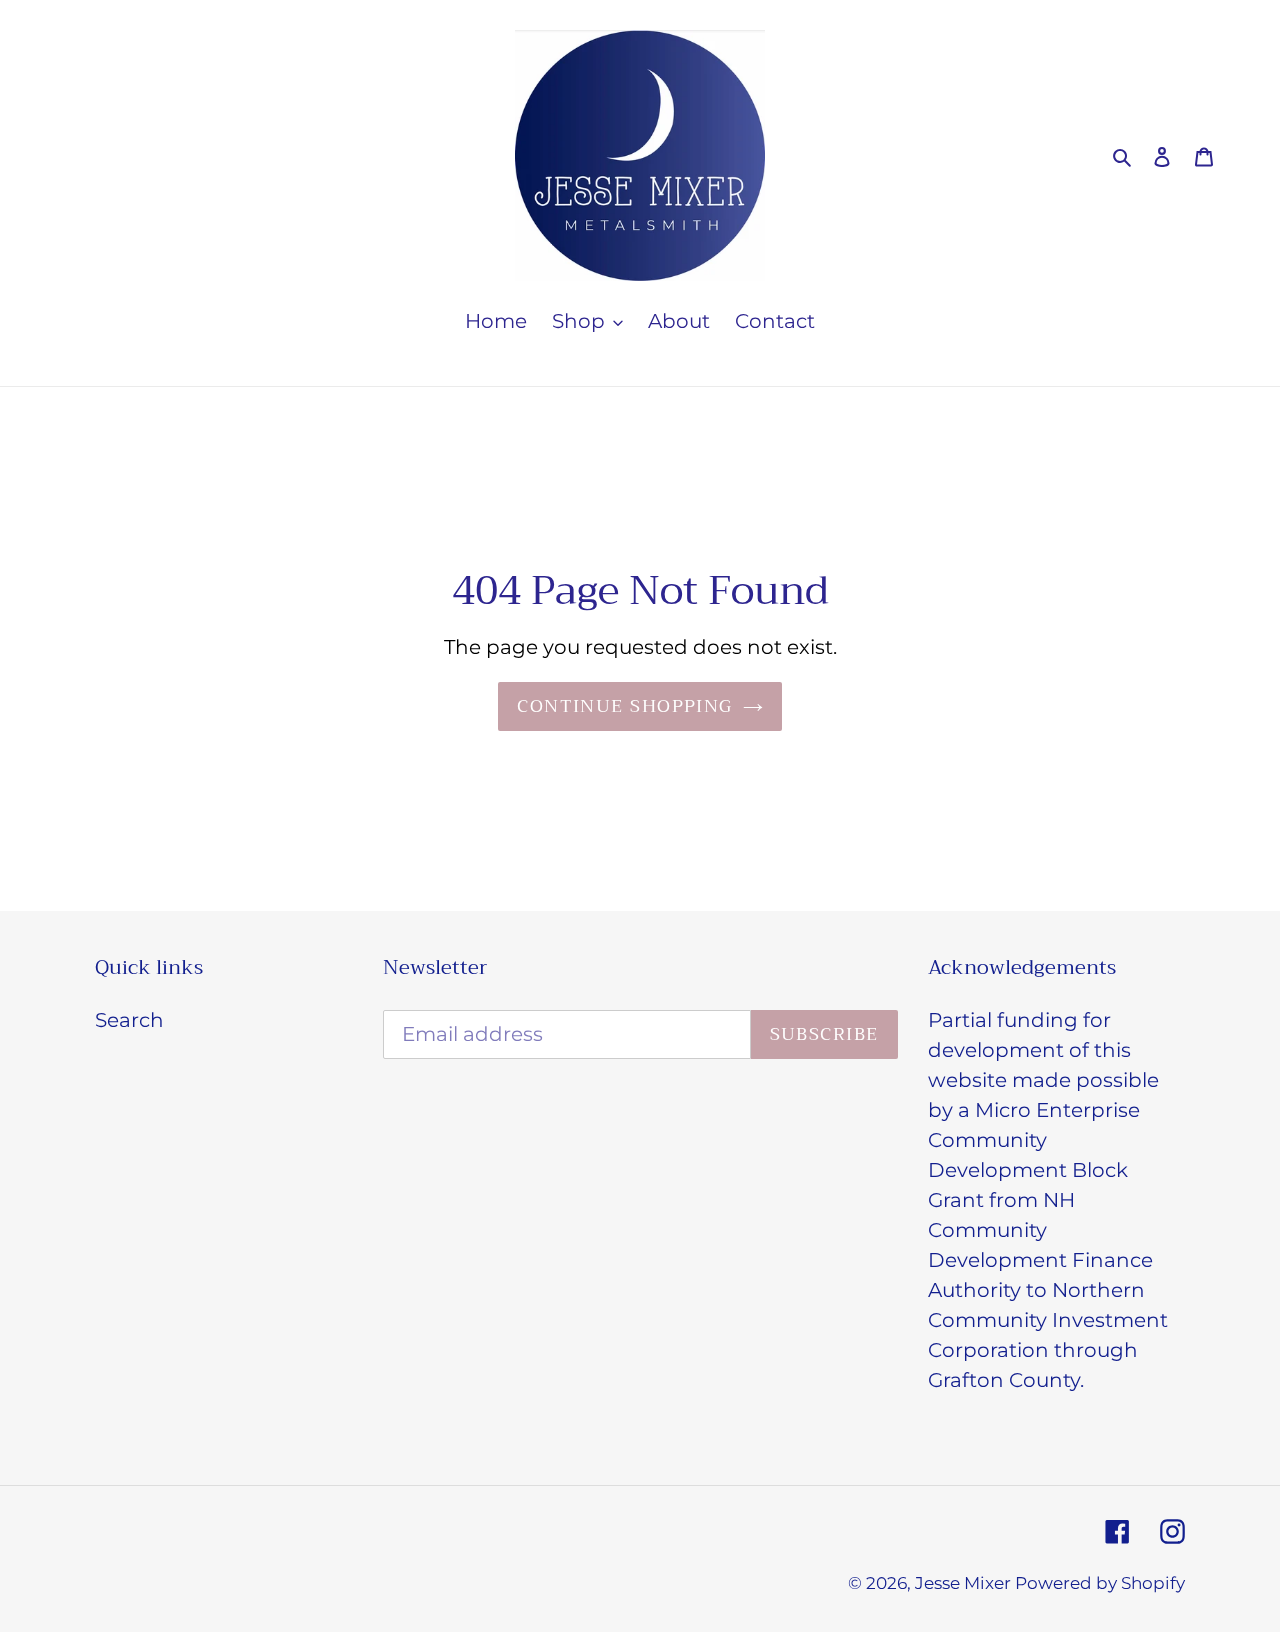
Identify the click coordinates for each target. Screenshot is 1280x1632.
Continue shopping (624, 706)
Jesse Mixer (965, 1583)
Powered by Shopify (1100, 1583)
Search (129, 1020)
